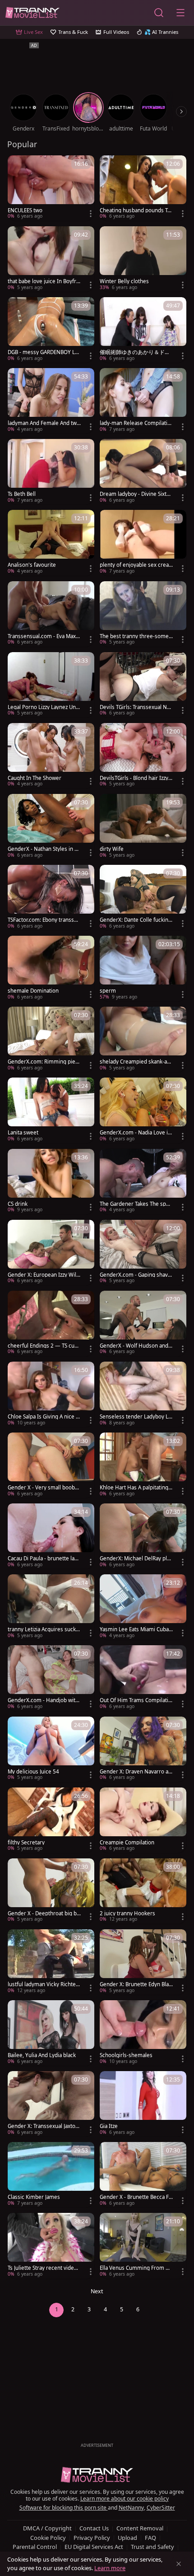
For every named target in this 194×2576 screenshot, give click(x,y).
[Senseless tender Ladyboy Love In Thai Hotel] (143, 1394)
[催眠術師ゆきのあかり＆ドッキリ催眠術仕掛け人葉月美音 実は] (143, 330)
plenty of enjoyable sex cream (134, 565)
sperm (108, 991)
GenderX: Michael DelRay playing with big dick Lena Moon (136, 1559)
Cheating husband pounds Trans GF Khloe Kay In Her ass (136, 210)
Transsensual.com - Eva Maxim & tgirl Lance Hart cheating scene (44, 636)
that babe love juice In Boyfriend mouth (44, 281)
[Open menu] (180, 13)
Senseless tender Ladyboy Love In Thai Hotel (136, 1417)
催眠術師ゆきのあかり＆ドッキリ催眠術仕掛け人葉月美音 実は (135, 352)
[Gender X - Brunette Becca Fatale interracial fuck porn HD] (143, 2175)
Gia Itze (109, 2126)
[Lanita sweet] (51, 1110)
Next (97, 2291)
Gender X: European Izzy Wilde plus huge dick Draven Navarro (44, 1275)
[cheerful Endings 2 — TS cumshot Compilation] (51, 1323)
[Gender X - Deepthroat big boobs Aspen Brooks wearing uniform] (51, 1891)
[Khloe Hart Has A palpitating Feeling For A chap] (143, 1465)
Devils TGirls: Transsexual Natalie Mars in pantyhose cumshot (136, 707)
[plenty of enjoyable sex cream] (143, 543)
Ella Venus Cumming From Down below (136, 2268)
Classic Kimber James (34, 2197)
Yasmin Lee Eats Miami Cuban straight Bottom (136, 1629)
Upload (127, 2538)
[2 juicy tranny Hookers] (143, 1891)
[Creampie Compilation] (143, 1820)
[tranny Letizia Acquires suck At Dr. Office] (51, 1607)
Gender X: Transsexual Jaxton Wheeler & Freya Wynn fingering (44, 2126)
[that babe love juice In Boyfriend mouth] (51, 259)
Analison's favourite (32, 565)
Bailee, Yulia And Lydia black (42, 2055)
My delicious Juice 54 (33, 1772)
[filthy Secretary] (51, 1820)
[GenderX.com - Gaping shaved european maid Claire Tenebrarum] (143, 1253)
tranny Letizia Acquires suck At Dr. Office (44, 1629)
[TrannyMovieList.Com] (32, 13)
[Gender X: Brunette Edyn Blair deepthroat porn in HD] (143, 1962)
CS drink (18, 1204)
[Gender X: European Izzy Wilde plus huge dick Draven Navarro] (51, 1253)
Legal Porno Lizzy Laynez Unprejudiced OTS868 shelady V (43, 707)
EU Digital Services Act (94, 2547)
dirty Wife (112, 849)
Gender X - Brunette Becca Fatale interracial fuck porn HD (136, 2197)
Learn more (110, 2568)
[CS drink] (51, 1182)
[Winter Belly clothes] (143, 259)
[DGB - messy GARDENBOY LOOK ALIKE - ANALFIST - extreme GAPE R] (51, 330)
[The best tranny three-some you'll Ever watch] (143, 614)
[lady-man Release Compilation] (143, 401)
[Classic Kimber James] (51, 2175)
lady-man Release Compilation (135, 423)
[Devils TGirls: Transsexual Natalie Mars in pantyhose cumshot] (143, 685)
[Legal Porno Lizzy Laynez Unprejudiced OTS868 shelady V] (51, 685)
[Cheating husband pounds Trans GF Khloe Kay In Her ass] (143, 188)
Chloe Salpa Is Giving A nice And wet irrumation (43, 1417)
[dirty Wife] (143, 827)
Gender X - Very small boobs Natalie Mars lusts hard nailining (44, 1488)
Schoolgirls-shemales (126, 2055)
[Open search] (159, 13)
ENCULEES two (25, 210)
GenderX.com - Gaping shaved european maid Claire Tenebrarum (135, 1275)
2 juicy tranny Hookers (127, 1913)
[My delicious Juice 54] (51, 1749)
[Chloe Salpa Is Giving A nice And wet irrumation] (51, 1394)
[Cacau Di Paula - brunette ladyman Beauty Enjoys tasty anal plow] (51, 1536)
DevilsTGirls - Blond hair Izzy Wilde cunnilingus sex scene (135, 778)
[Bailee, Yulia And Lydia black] (51, 2033)
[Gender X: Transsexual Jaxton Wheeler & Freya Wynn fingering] (51, 2104)
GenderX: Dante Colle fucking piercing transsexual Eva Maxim (136, 920)
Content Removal (140, 2528)
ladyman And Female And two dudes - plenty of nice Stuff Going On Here (44, 423)
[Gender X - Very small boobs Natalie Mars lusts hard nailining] (51, 1465)
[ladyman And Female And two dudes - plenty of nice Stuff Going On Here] (51, 401)
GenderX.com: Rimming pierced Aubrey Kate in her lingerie (44, 1062)
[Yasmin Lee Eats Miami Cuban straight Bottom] (143, 1607)
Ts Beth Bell (22, 494)
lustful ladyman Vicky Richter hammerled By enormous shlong (44, 1984)
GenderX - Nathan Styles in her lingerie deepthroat (44, 849)
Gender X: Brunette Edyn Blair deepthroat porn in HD (136, 1984)
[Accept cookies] (179, 2564)
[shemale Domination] (51, 968)
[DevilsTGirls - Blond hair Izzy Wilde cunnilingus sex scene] (143, 756)
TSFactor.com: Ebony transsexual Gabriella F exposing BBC (44, 920)
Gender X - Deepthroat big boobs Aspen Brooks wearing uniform (44, 1913)
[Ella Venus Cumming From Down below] (143, 2246)
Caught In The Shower (35, 778)
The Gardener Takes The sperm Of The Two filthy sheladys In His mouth (136, 1204)
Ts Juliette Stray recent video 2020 (42, 2268)
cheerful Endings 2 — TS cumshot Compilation (44, 1346)
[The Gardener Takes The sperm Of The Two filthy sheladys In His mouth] (143, 1182)
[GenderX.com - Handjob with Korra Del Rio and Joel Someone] (51, 1678)
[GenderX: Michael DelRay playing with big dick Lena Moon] (143, 1536)
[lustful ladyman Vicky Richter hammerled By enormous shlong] (51, 1962)
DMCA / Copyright (47, 2528)
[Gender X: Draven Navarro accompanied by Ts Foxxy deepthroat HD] (143, 1749)
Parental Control (35, 2547)
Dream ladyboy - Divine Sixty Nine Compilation (134, 494)
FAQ (150, 2538)
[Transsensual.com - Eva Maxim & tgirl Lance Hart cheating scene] (51, 614)
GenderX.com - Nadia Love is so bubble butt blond (135, 1133)
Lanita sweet (23, 1133)
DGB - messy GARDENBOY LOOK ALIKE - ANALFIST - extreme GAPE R (44, 352)
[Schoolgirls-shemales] (143, 2033)
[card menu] (91, 214)
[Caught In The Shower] (51, 756)
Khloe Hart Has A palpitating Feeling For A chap (136, 1488)
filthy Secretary (26, 1843)
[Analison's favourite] (51, 543)
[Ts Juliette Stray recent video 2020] (51, 2246)
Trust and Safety (152, 2547)
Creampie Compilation (127, 1843)
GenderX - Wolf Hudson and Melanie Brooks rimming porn (135, 1346)
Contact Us (94, 2528)
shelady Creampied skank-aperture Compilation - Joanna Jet (136, 1062)
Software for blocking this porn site (64, 2508)
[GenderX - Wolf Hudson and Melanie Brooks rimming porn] (143, 1323)
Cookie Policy (48, 2538)
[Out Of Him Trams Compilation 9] (143, 1678)
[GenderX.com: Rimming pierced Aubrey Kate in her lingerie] (51, 1039)
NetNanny (131, 2508)
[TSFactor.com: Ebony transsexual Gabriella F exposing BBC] (51, 898)
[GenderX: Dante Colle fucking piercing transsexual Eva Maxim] (143, 898)
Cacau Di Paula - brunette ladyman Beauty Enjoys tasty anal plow (44, 1559)
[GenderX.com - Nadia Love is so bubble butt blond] (143, 1110)
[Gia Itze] (143, 2104)
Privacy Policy (92, 2538)
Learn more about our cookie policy (125, 2499)
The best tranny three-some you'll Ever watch (136, 636)
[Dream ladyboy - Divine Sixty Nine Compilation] (143, 472)
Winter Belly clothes (124, 281)
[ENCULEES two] (51, 188)
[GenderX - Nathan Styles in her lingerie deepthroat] (51, 827)
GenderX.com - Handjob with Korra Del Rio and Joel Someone (43, 1700)
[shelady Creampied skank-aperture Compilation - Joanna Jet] (143, 1039)
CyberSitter (161, 2508)
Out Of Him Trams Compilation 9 (136, 1700)
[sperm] (143, 968)
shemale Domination (33, 991)
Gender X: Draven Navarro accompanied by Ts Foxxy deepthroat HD (136, 1772)
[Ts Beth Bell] (51, 472)
